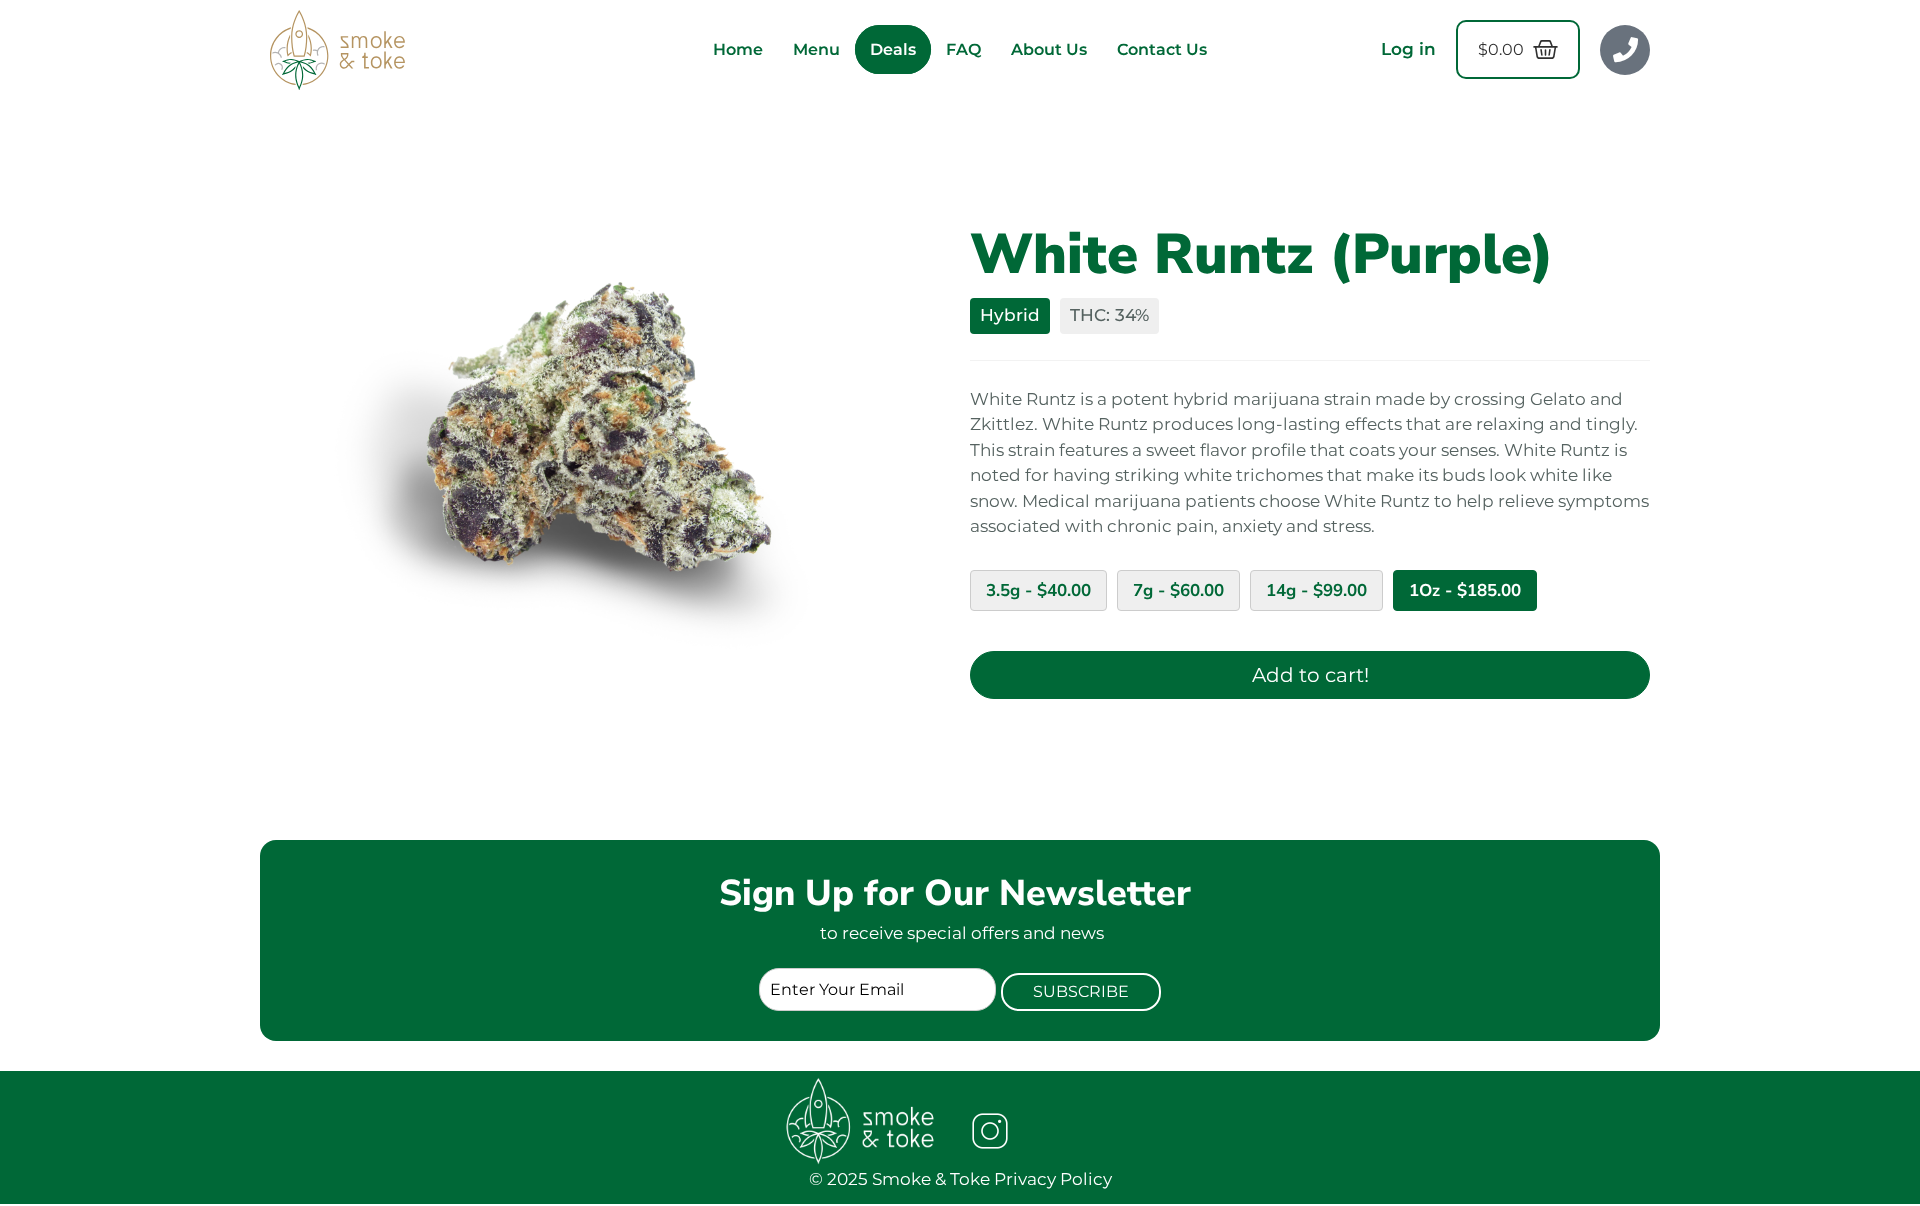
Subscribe (1081, 991)
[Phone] (1625, 50)
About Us (1049, 49)
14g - (1316, 590)
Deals (893, 49)
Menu (816, 49)
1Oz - (1465, 590)
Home (738, 49)
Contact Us (1162, 49)
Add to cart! (1310, 675)
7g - (1178, 590)
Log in (1408, 49)
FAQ (963, 49)
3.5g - (1038, 590)
